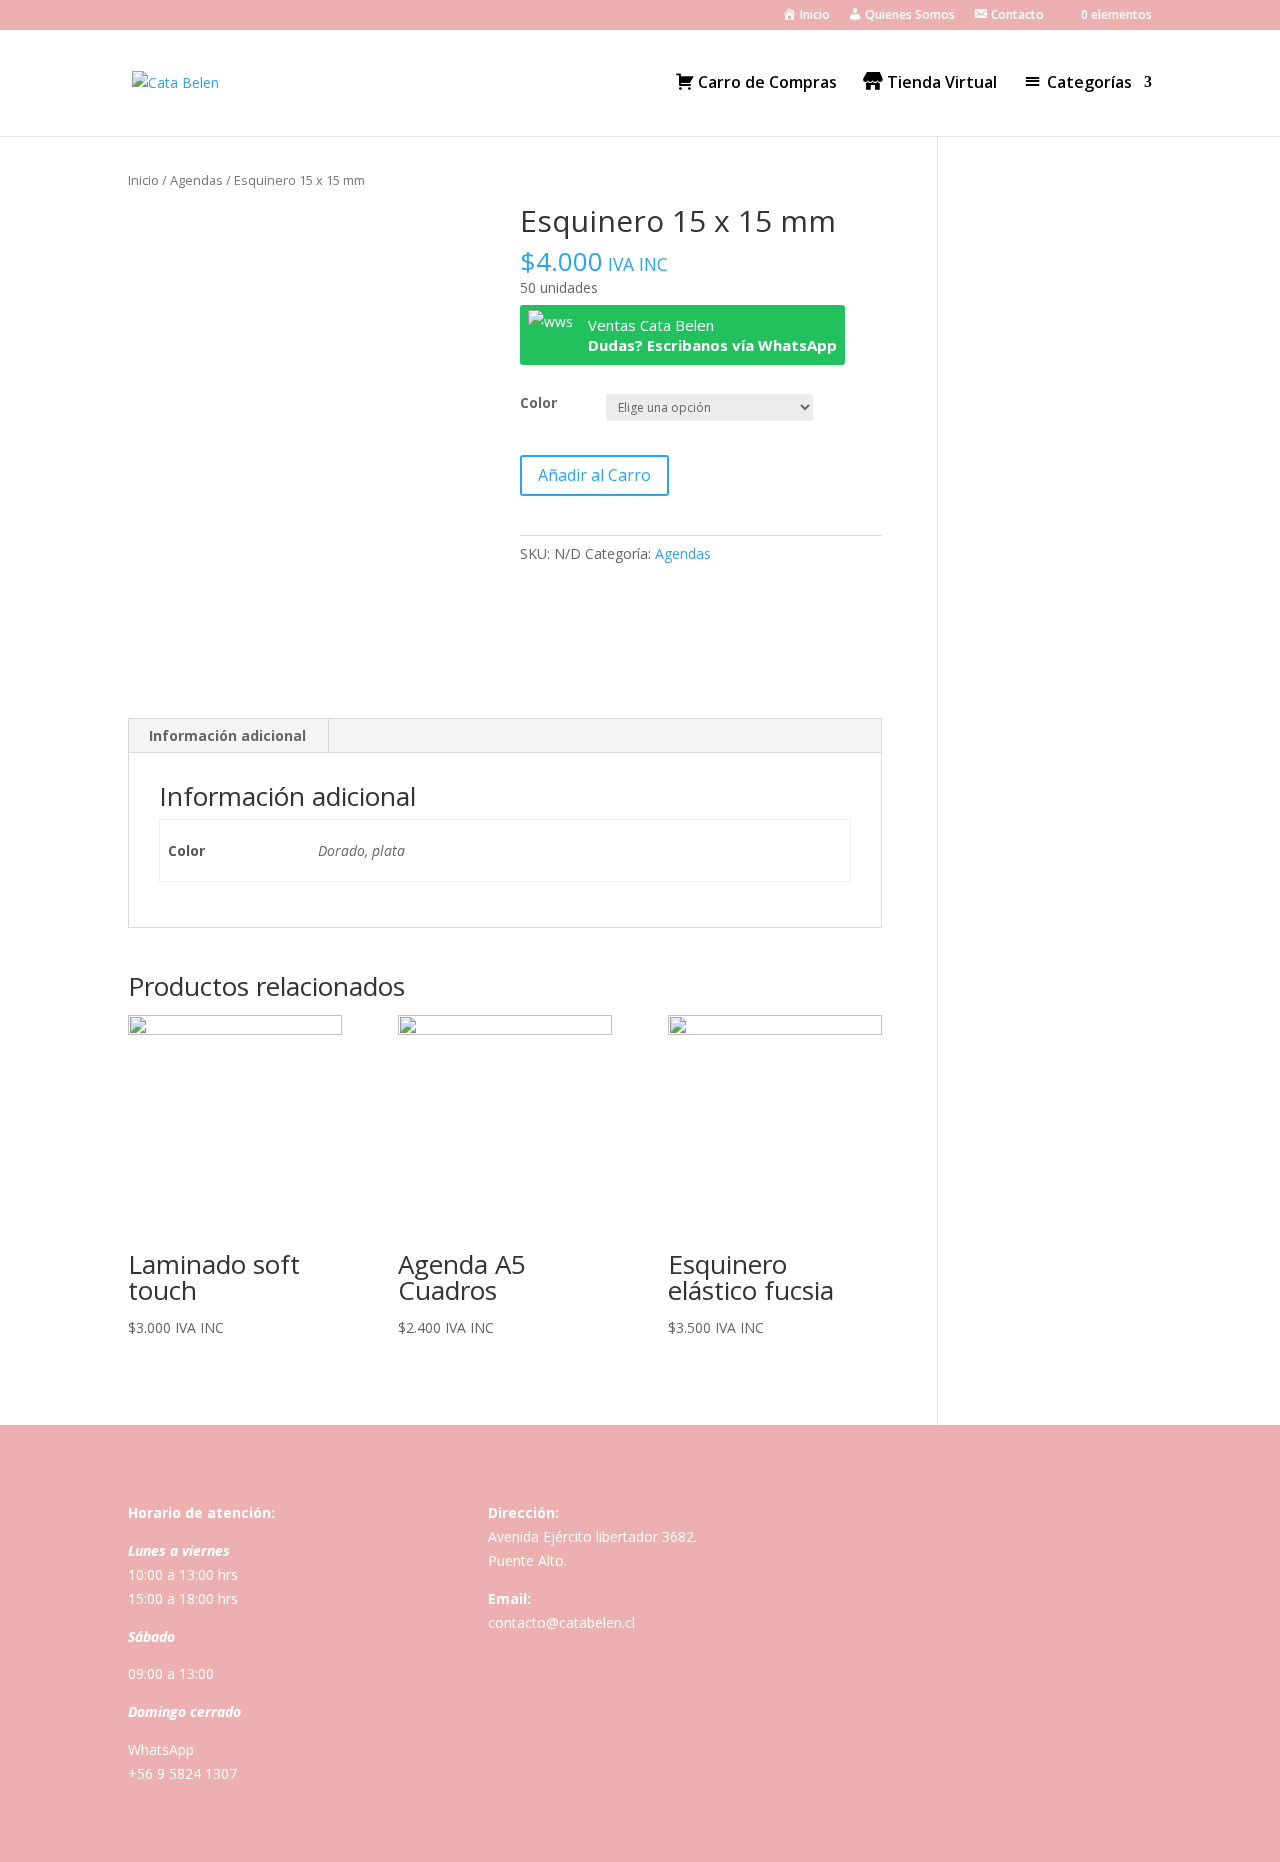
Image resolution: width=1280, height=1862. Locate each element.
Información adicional (227, 735)
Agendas (196, 180)
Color (538, 402)
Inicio (143, 180)
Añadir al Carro (594, 475)
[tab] (228, 736)
